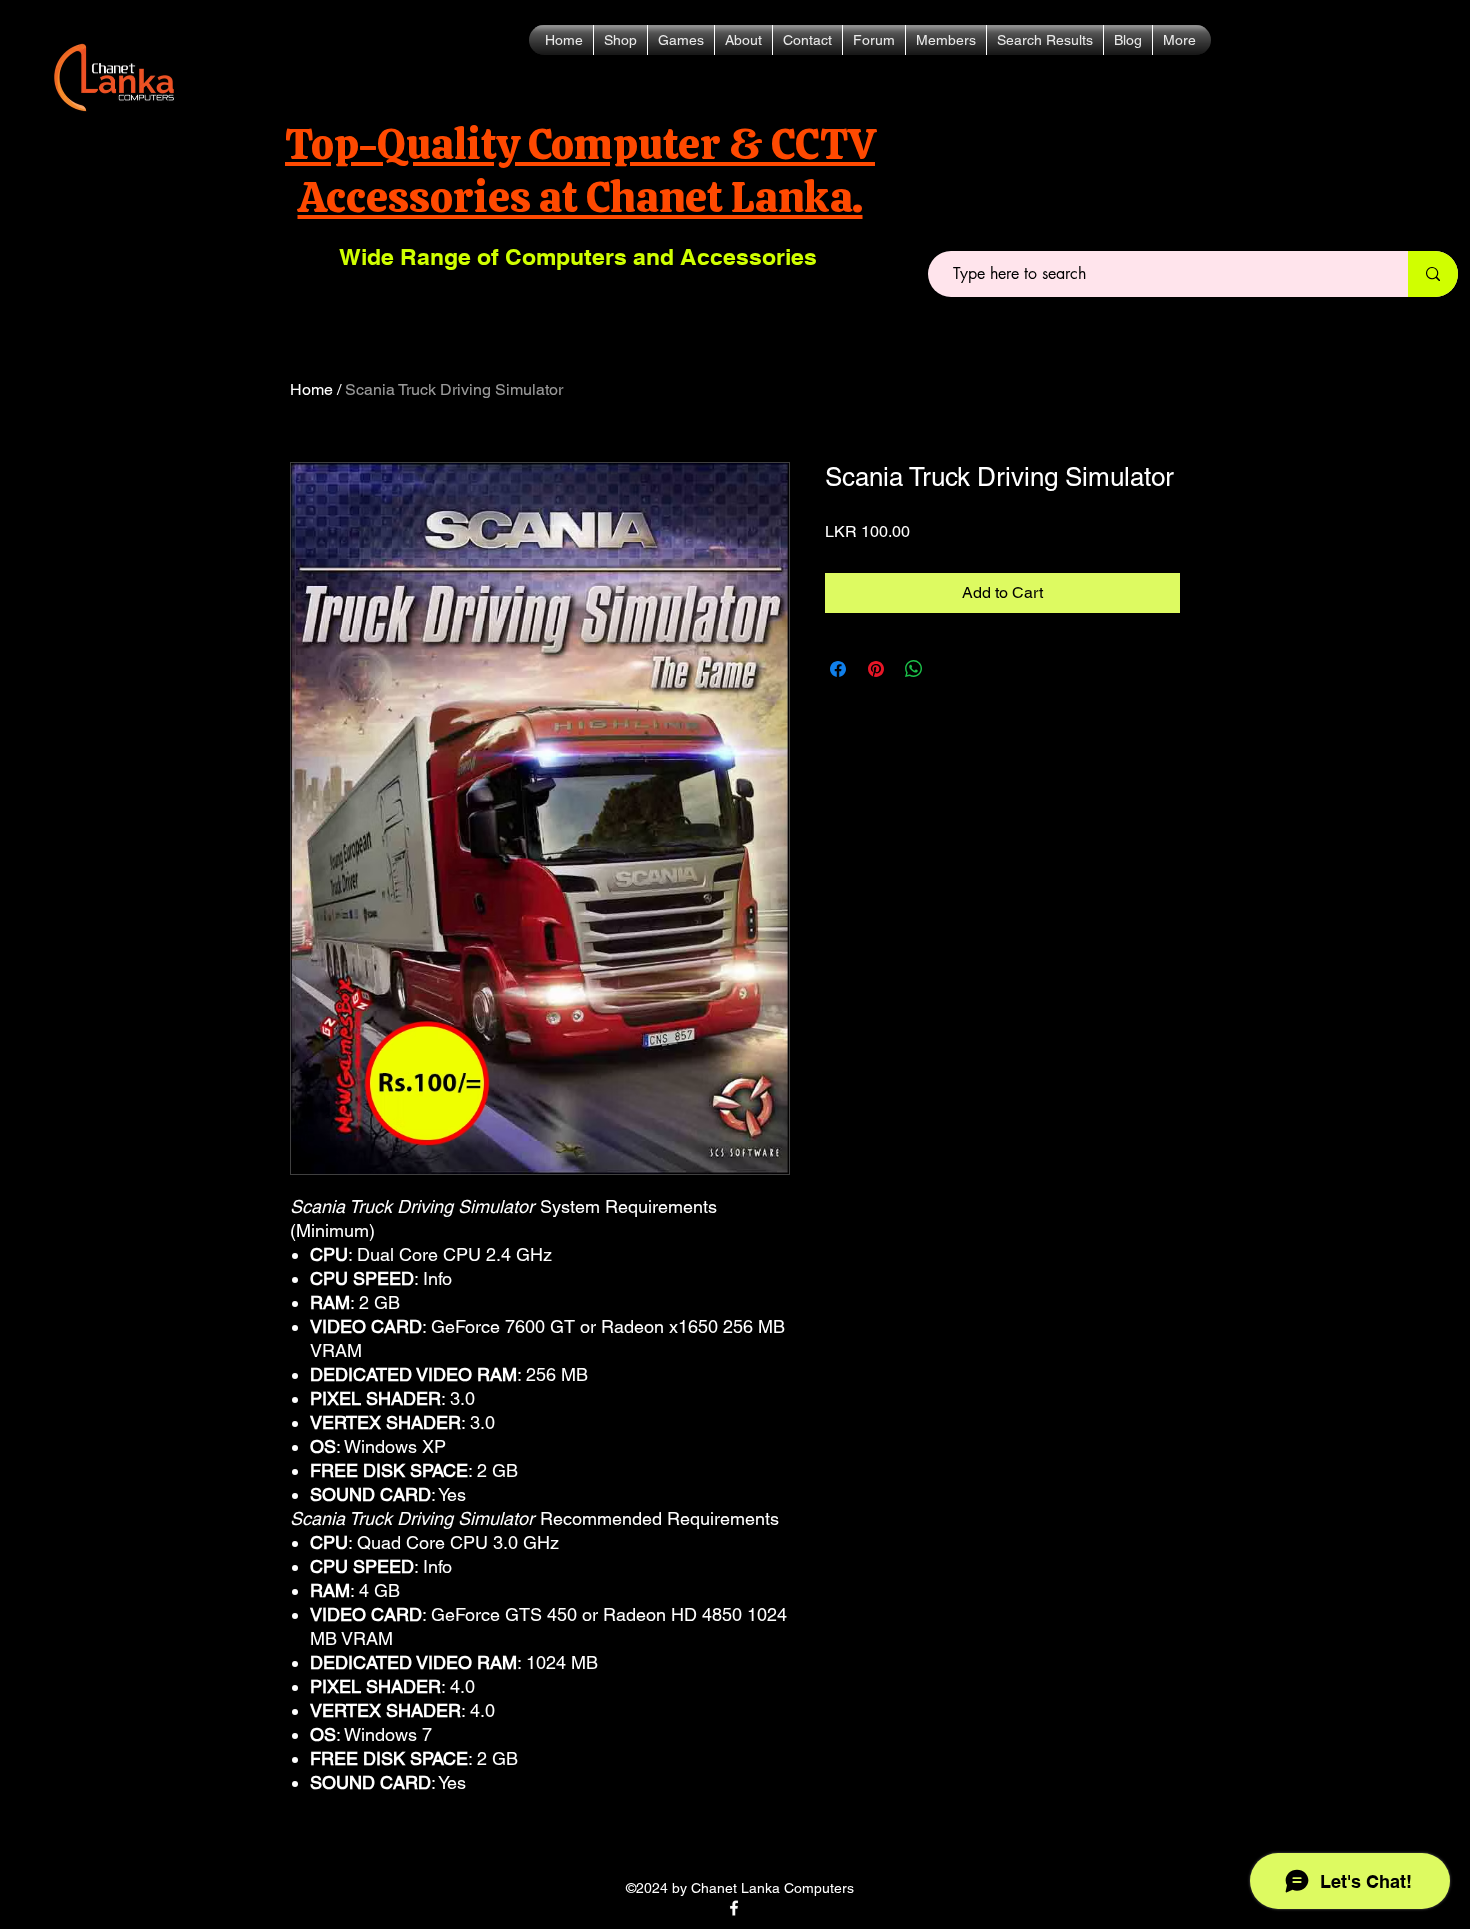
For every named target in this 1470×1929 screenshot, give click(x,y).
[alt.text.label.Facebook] (734, 1908)
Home (311, 389)
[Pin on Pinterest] (876, 669)
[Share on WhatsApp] (914, 669)
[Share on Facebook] (838, 669)
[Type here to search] (1433, 274)
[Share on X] (952, 669)
